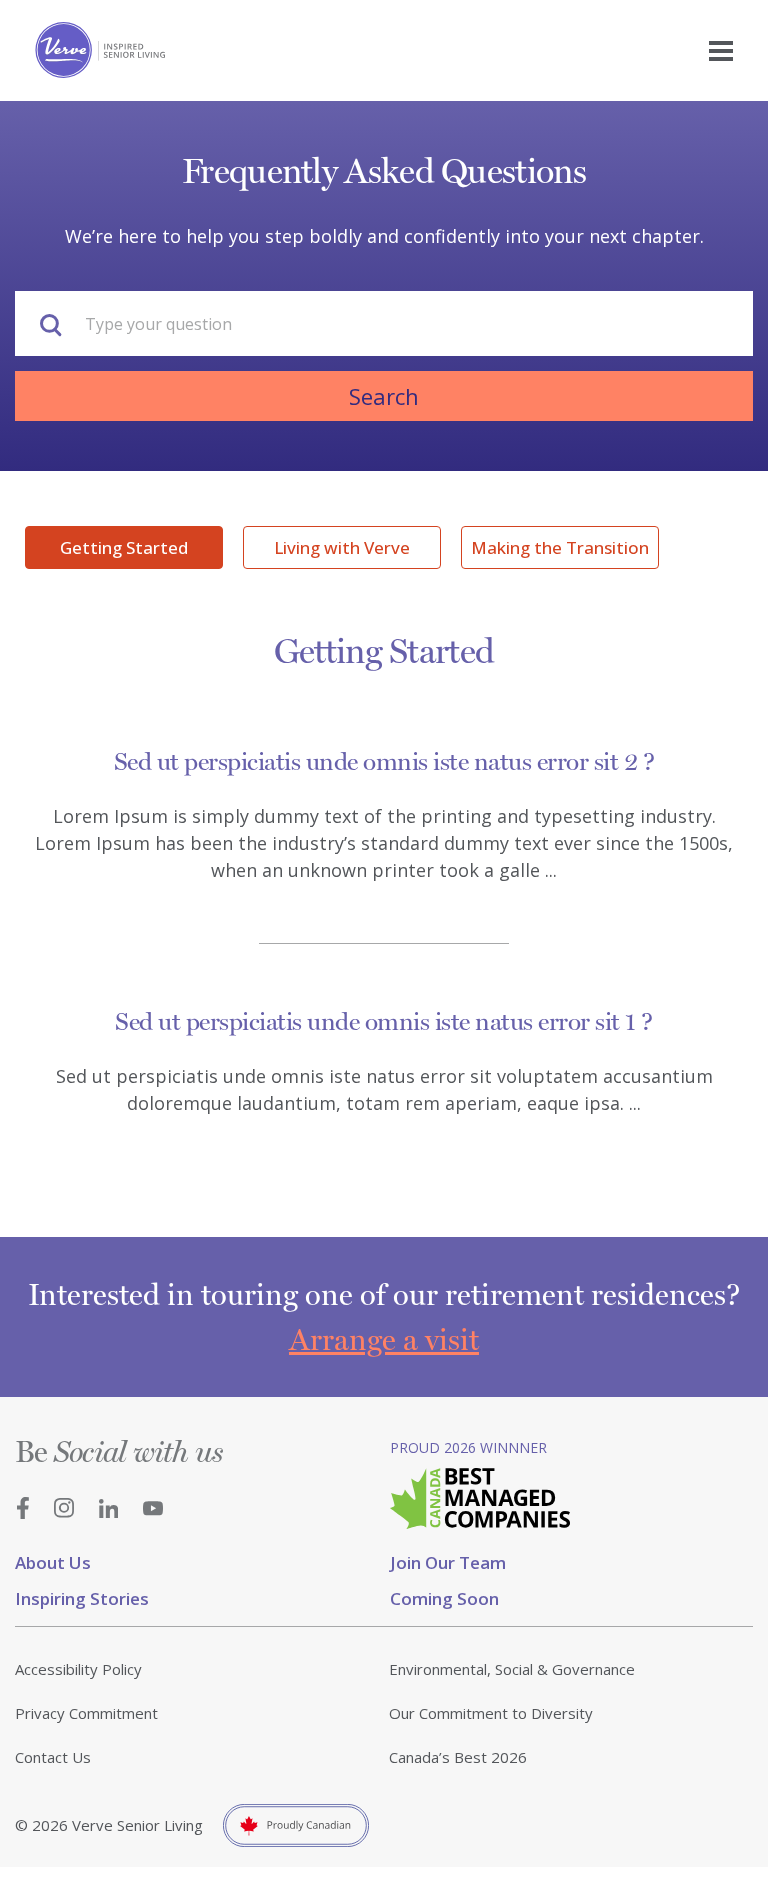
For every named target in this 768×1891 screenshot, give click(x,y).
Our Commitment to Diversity (491, 1713)
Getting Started (124, 547)
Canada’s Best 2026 (458, 1757)
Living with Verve (342, 547)
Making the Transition (560, 547)
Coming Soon (444, 1598)
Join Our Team (448, 1562)
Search (384, 396)
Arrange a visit (384, 1339)
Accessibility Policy (78, 1669)
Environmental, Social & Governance (512, 1669)
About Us (53, 1562)
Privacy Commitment (86, 1713)
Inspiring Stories (82, 1598)
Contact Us (53, 1757)
